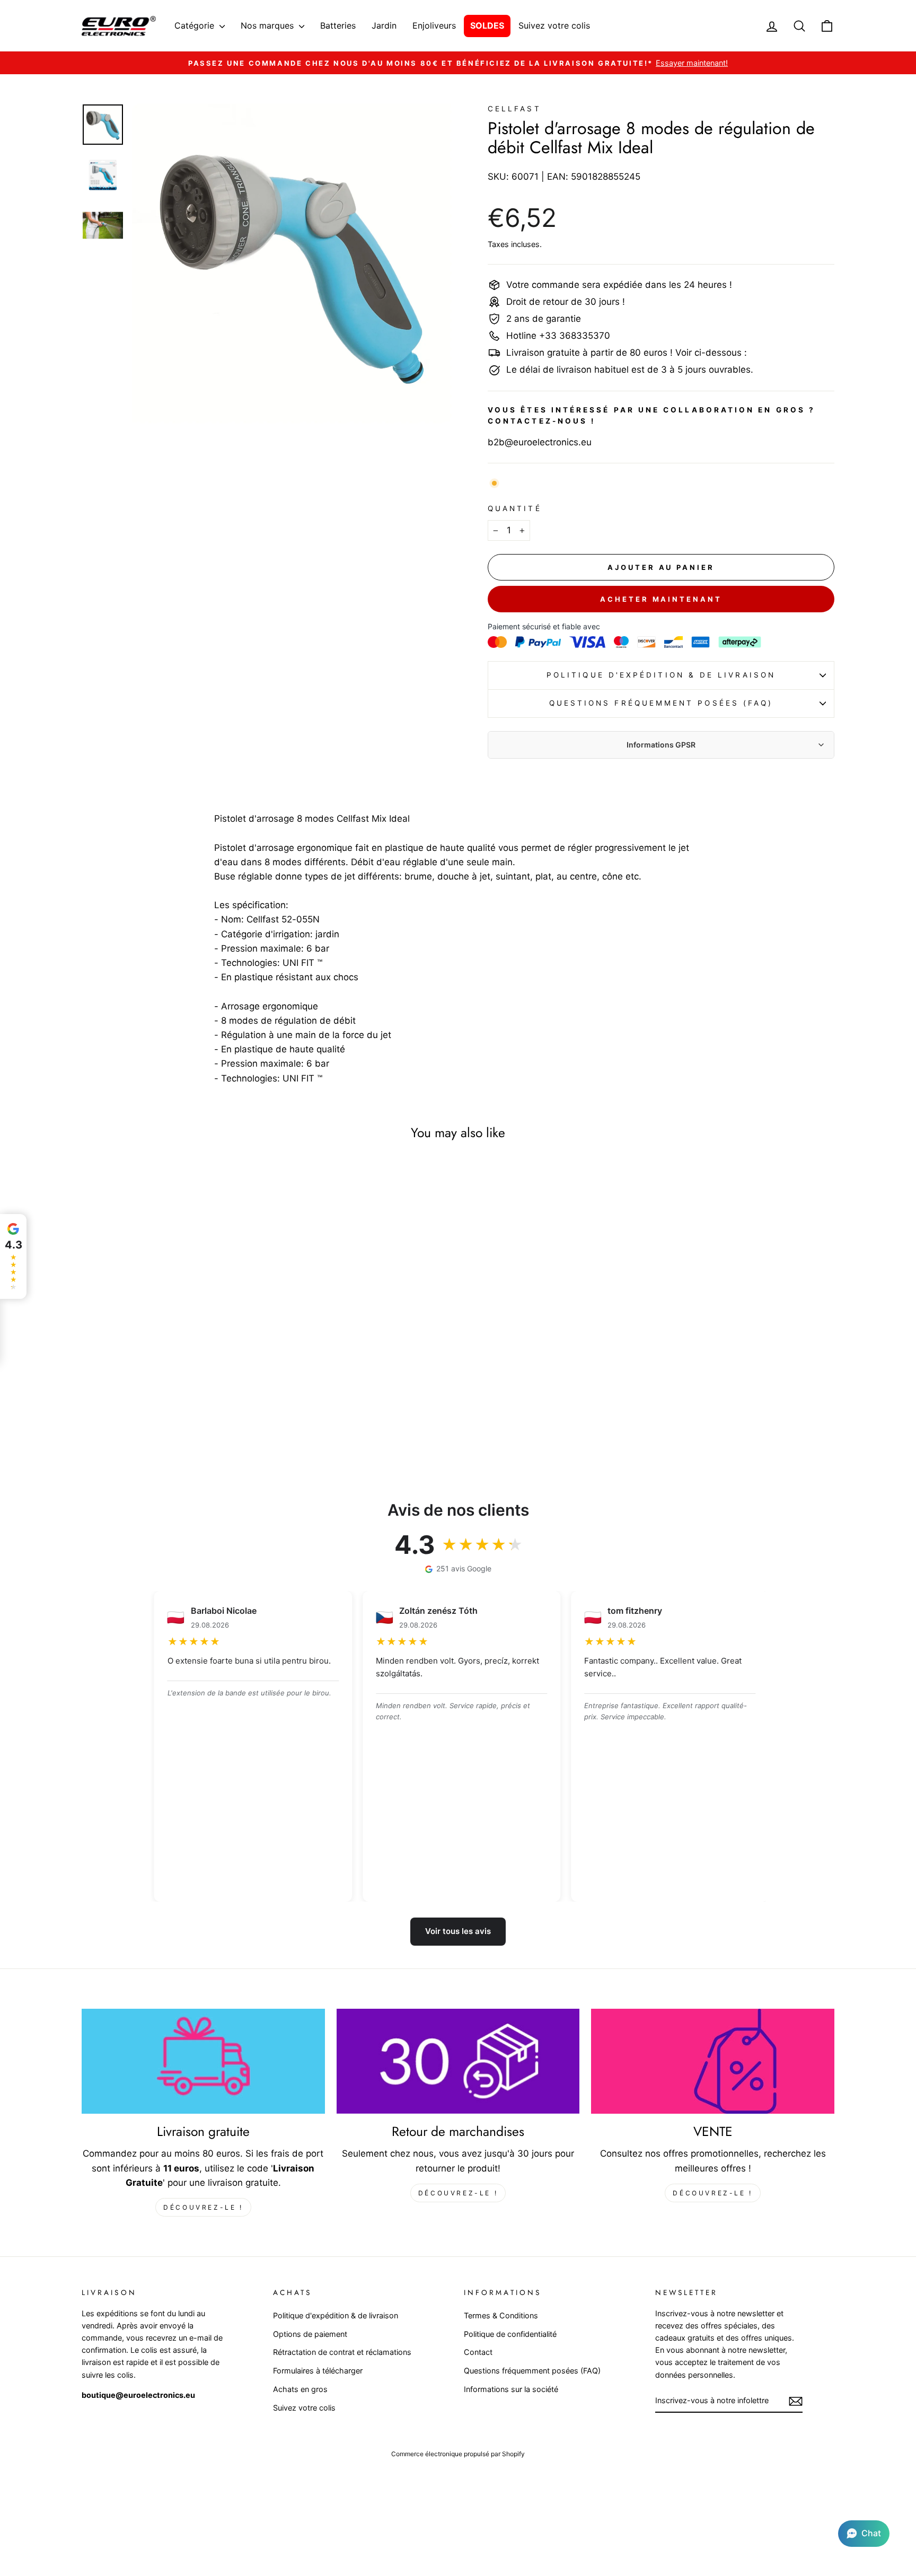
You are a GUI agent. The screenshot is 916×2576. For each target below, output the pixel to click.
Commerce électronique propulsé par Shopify (458, 2454)
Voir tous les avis (458, 1931)
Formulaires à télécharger (318, 2371)
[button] (864, 2534)
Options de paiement (310, 2334)
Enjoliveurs (434, 25)
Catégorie (196, 25)
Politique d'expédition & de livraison (661, 675)
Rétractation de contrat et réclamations (342, 2352)
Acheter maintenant (661, 599)
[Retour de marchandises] (458, 2061)
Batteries (338, 25)
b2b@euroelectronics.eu (540, 442)
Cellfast (514, 109)
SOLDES (487, 25)
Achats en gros (300, 2389)
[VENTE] (713, 2061)
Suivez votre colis (554, 25)
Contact (478, 2352)
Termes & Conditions (501, 2315)
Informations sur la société (511, 2389)
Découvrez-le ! (203, 2207)
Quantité (515, 508)
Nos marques (268, 25)
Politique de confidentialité (510, 2334)
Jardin (384, 25)
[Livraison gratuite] (203, 2061)
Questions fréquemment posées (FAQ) (661, 703)
